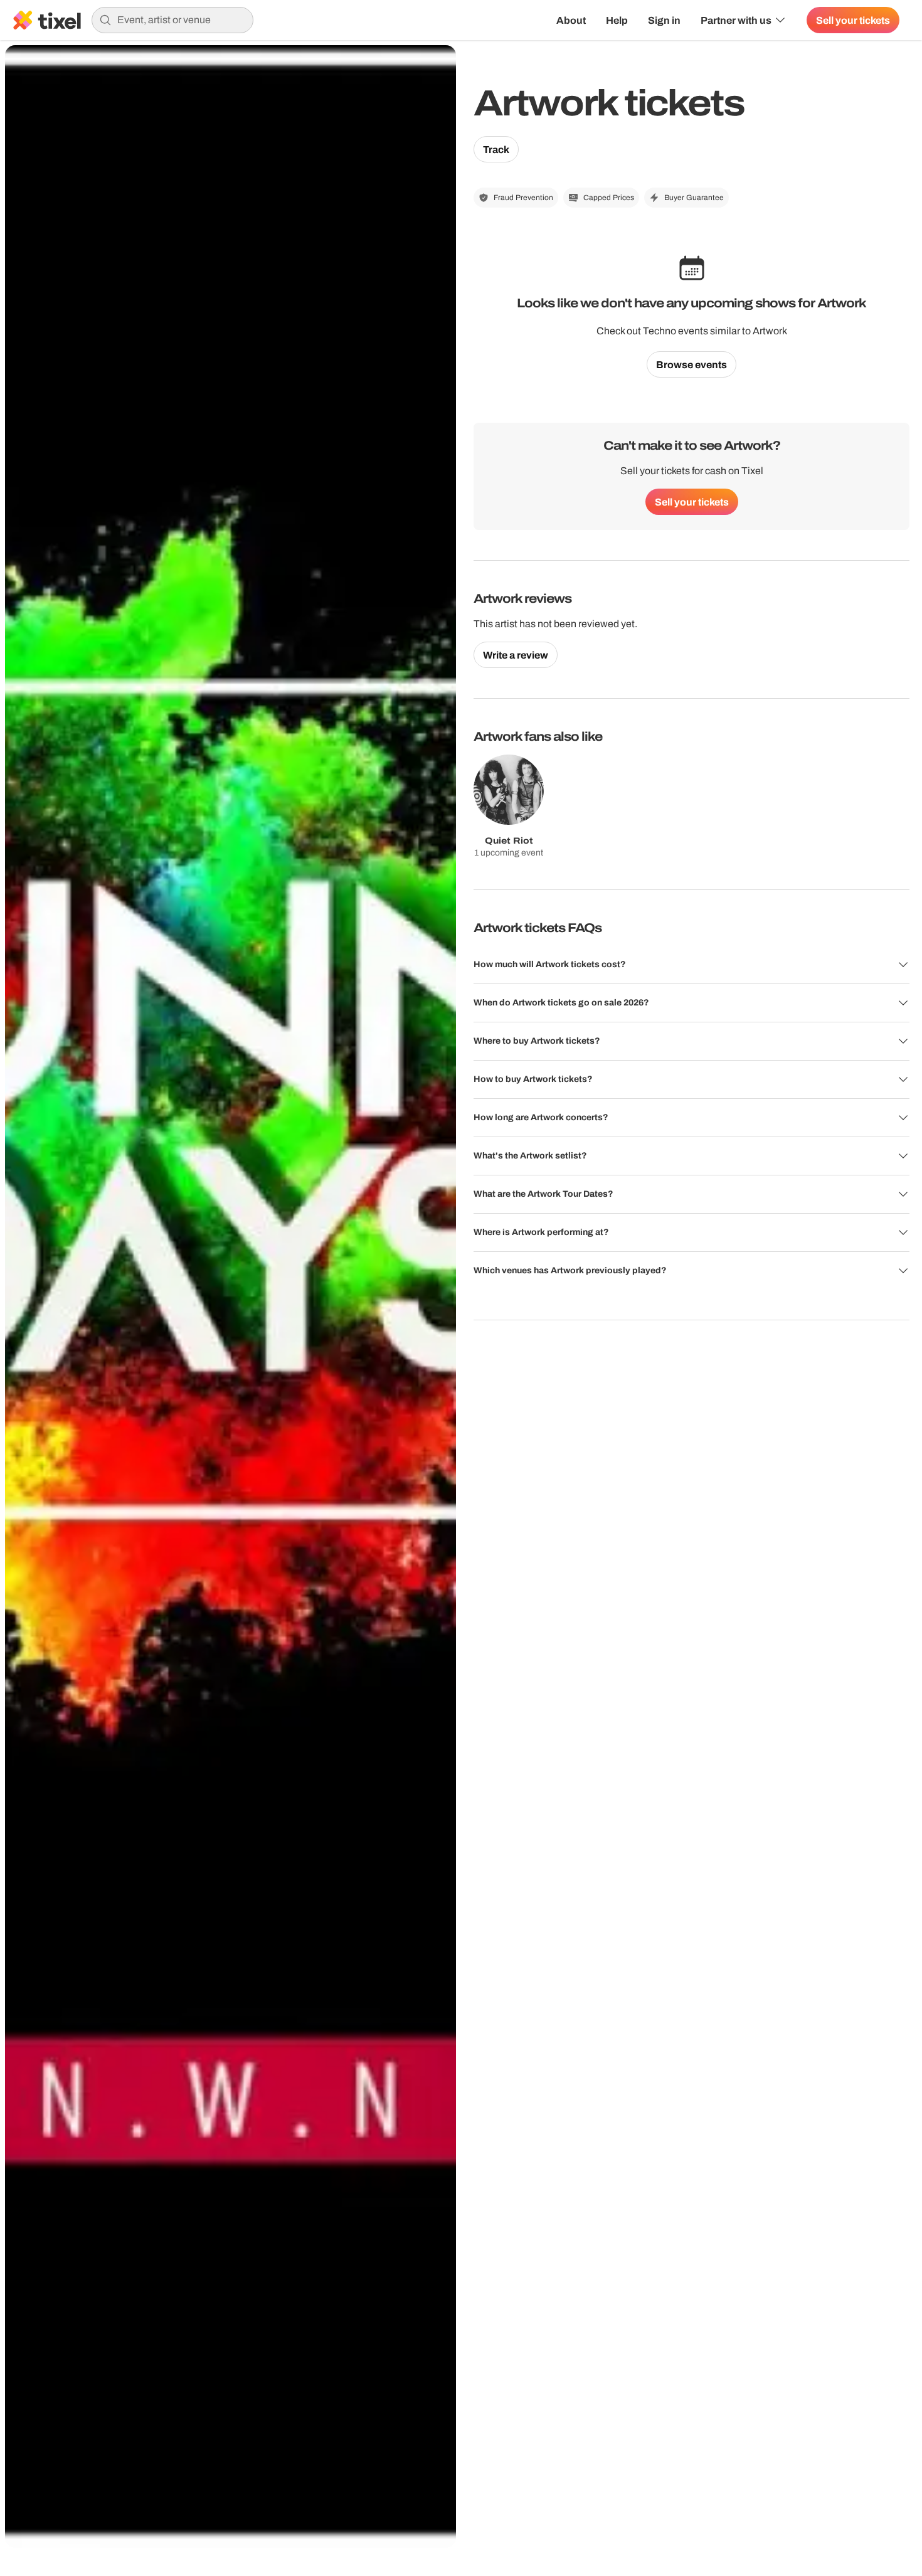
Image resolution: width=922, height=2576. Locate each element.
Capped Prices (609, 198)
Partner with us (736, 20)
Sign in (664, 20)
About (571, 20)
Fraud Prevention (523, 198)
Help (617, 20)
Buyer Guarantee (694, 198)
